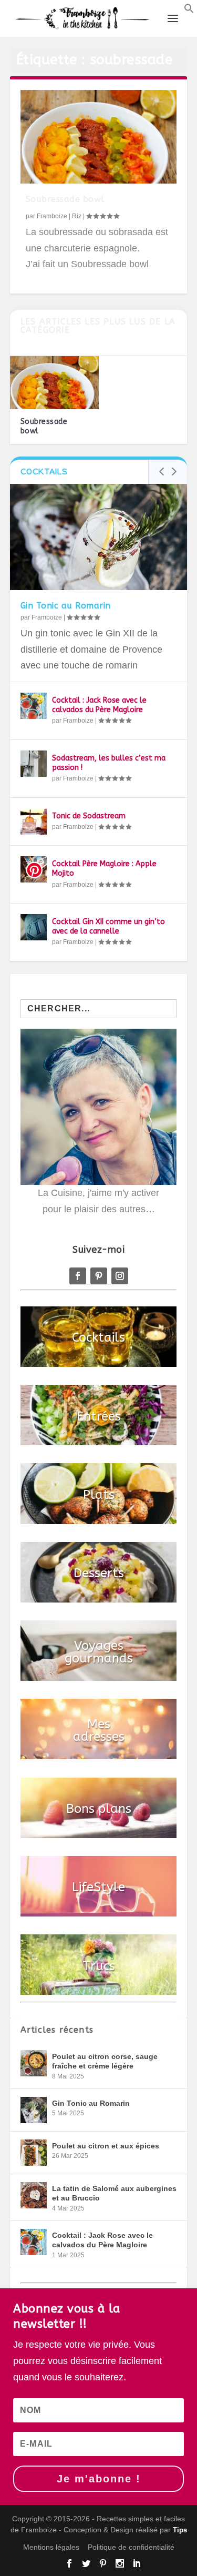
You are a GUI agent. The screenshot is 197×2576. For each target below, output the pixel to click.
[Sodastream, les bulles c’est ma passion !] (34, 764)
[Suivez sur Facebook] (78, 1276)
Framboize (52, 216)
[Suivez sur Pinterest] (99, 1276)
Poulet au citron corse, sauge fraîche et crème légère (105, 2061)
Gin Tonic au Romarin (66, 606)
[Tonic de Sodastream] (34, 822)
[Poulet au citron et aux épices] (34, 2153)
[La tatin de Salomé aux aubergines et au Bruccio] (34, 2195)
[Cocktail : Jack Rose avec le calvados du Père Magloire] (34, 706)
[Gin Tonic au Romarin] (99, 537)
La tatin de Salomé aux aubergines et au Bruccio (114, 2193)
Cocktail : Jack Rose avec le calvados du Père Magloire (99, 705)
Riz (77, 216)
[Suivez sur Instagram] (120, 1276)
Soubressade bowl (65, 199)
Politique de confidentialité (131, 2547)
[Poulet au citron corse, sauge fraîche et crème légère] (34, 2063)
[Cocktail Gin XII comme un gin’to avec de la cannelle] (34, 927)
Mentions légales (51, 2547)
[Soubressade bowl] (99, 137)
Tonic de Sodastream (89, 816)
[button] (189, 11)
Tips (180, 2530)
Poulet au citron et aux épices (106, 2146)
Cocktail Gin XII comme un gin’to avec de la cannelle (108, 926)
